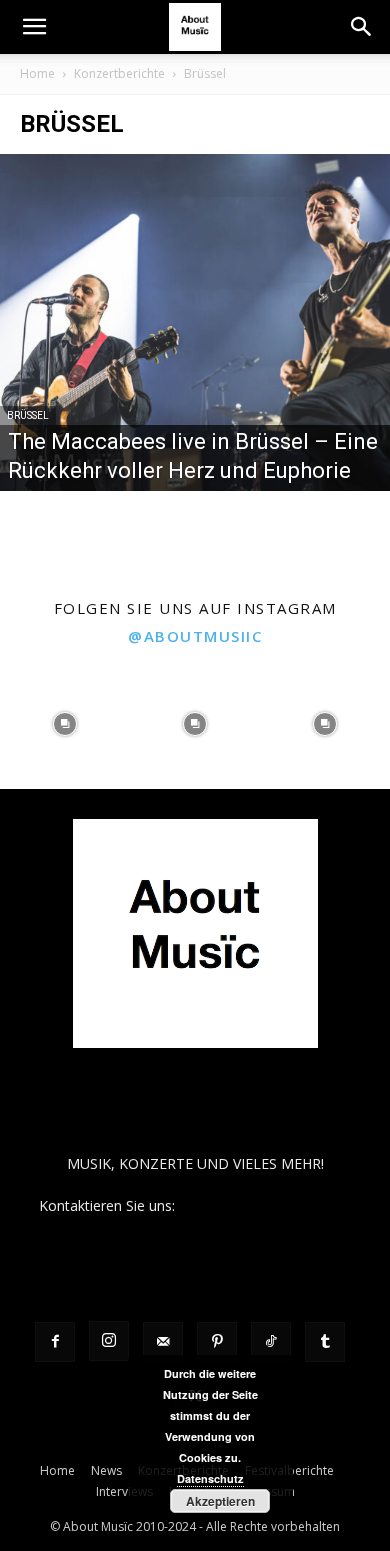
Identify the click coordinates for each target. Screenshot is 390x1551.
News (106, 1470)
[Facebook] (55, 1342)
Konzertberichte (119, 73)
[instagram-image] (65, 724)
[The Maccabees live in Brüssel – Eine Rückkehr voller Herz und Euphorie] (195, 322)
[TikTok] (271, 1342)
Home (37, 73)
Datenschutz (210, 1478)
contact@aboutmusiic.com (265, 1205)
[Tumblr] (325, 1342)
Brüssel (28, 415)
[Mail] (163, 1342)
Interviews (124, 1491)
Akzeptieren (220, 1501)
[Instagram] (109, 1341)
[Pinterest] (217, 1342)
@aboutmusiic (195, 636)
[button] (34, 27)
